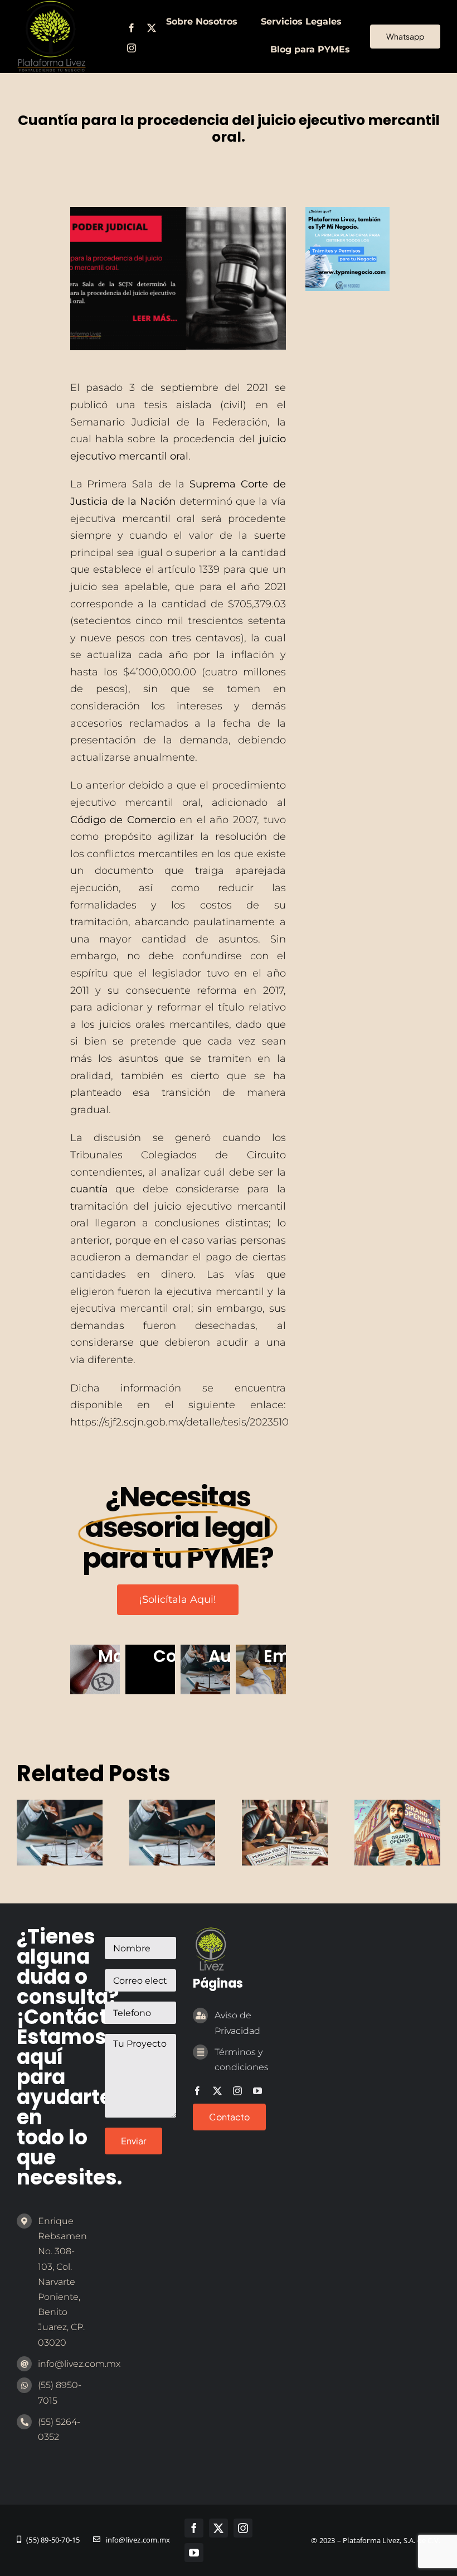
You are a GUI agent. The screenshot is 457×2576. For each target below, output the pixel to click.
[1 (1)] (347, 212)
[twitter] (152, 28)
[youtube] (257, 2091)
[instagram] (132, 48)
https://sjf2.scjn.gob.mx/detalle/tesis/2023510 (179, 1422)
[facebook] (132, 28)
